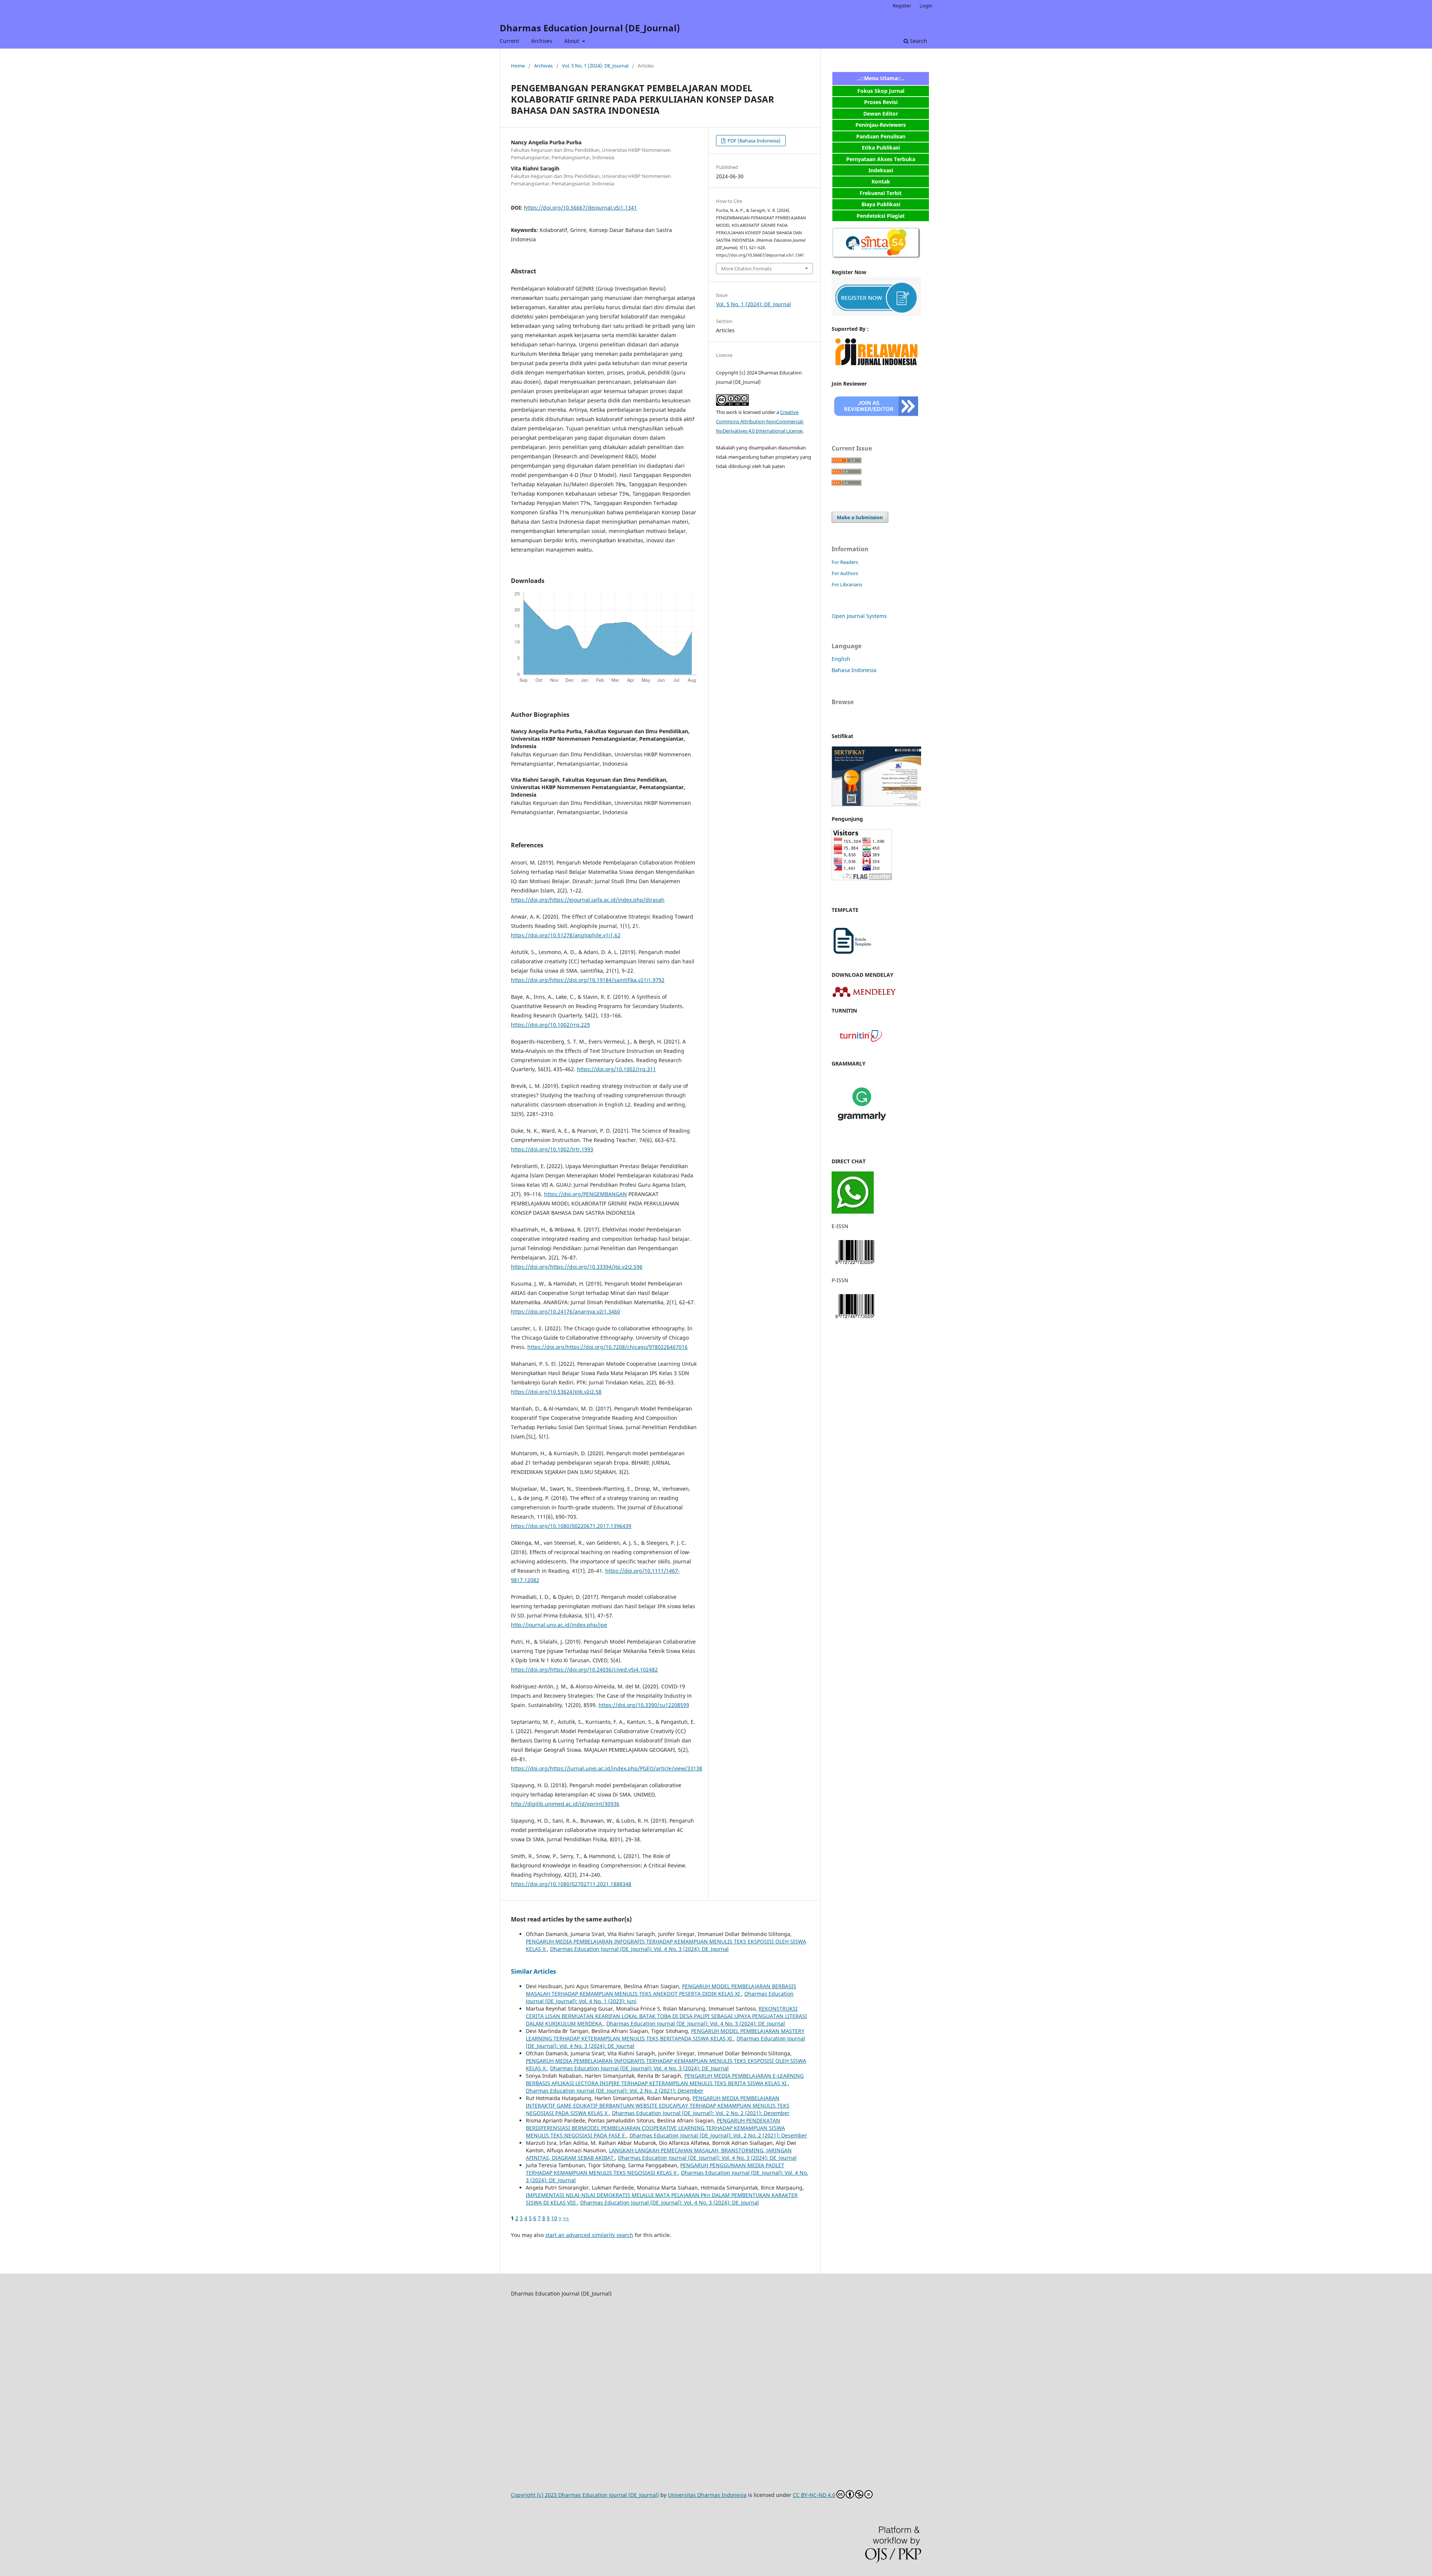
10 (554, 2218)
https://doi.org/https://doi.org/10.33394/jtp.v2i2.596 (577, 1267)
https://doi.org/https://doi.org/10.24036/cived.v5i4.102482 (584, 1670)
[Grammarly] (862, 1132)
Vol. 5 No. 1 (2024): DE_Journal (595, 66)
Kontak (881, 181)
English (841, 659)
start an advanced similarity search (589, 2235)
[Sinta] (876, 258)
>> (566, 2218)
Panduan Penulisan (881, 136)
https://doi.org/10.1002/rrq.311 (616, 1069)
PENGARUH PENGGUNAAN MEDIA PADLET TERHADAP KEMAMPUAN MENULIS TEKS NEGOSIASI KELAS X (655, 2169)
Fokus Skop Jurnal (881, 91)
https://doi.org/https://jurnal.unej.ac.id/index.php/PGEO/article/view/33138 (607, 1768)
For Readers (845, 562)
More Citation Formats (746, 269)
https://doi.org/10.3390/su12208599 (644, 1705)
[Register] (876, 314)
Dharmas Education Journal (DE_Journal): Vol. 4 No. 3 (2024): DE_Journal (639, 1949)
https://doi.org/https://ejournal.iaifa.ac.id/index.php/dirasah (588, 900)
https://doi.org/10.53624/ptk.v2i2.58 (556, 1392)
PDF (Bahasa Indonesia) (753, 141)
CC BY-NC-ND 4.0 (814, 2495)
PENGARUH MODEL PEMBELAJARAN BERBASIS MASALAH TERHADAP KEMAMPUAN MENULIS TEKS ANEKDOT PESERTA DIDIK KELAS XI (661, 1990)
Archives (542, 41)
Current (509, 41)
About (572, 41)
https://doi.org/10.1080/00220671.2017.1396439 (571, 1526)
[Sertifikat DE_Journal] (876, 804)
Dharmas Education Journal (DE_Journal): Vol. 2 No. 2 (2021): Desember (615, 2091)
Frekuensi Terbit (881, 193)
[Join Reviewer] (876, 417)
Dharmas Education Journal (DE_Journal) (590, 28)
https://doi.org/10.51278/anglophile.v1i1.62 (566, 935)
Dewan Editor (881, 114)
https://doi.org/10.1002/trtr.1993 (552, 1149)
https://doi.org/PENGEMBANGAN (585, 1194)
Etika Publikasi (881, 148)
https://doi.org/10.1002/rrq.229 (550, 1025)
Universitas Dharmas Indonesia (707, 2495)
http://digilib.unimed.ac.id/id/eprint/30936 (565, 1804)
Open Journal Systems (859, 616)
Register (902, 6)
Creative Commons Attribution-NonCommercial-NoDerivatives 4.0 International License (760, 421)
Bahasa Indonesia (854, 670)
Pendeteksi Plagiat (881, 216)
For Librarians (847, 584)
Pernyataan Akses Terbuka (881, 159)
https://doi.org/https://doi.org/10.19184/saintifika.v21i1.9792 (588, 980)
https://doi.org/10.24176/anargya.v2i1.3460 (566, 1311)
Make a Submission (860, 517)
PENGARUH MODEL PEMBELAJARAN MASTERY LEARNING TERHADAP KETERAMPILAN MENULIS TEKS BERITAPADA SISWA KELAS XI (665, 2035)
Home (518, 66)
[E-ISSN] (855, 1266)
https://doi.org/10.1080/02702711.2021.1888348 (571, 1884)
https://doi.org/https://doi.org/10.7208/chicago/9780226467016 (607, 1347)
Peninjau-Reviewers (881, 125)
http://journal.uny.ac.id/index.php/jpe (559, 1625)
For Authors (845, 573)
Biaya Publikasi (881, 204)
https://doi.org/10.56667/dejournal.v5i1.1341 (580, 208)
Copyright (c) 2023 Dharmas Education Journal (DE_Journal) (585, 2495)
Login (926, 6)
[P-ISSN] (855, 1320)
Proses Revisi (881, 102)
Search (918, 41)
